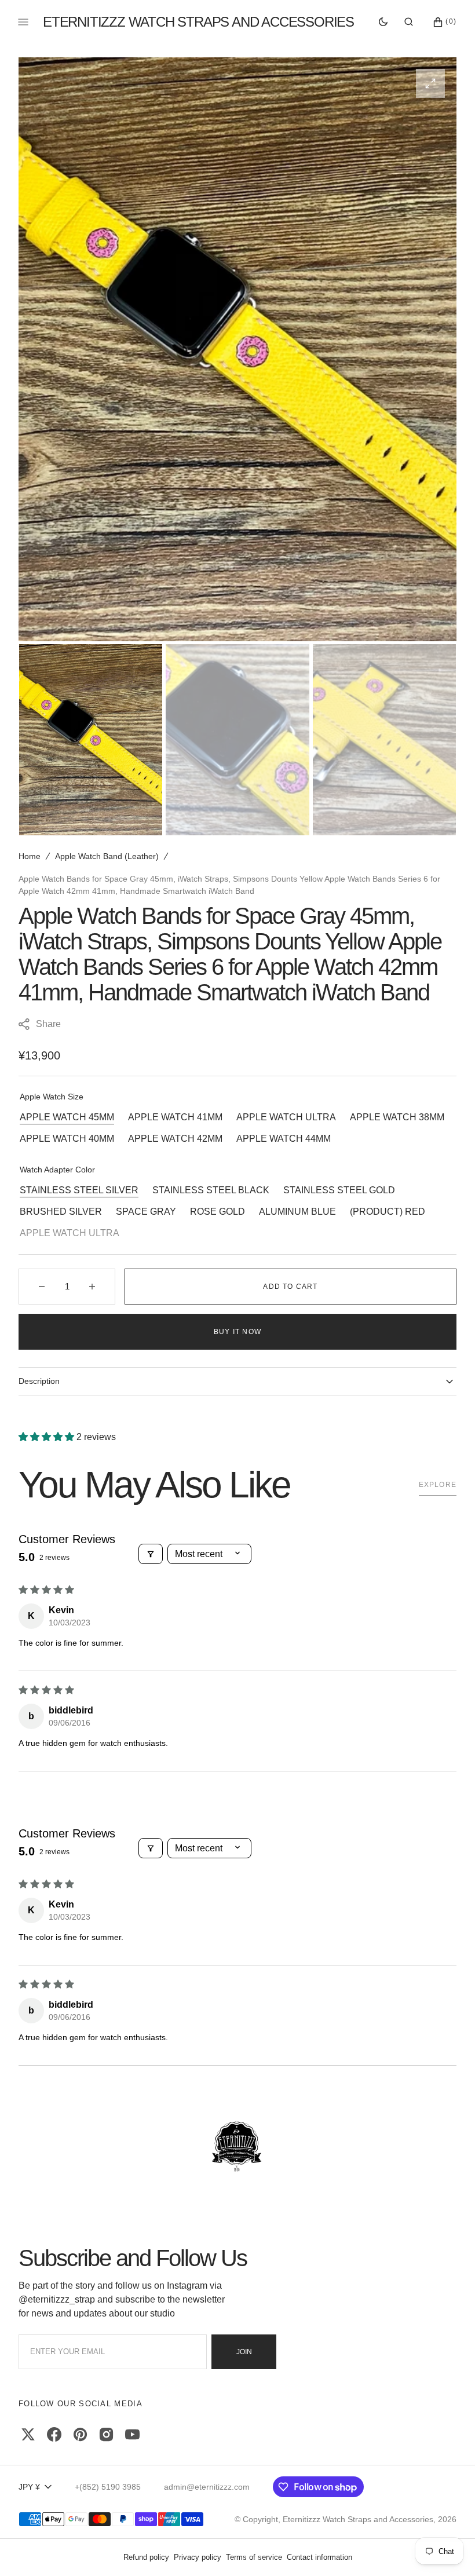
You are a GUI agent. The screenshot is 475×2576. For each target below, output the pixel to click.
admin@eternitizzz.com (207, 2487)
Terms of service (254, 2557)
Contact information (319, 2557)
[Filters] (151, 1554)
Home (30, 856)
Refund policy (146, 2557)
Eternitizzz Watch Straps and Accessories (358, 2519)
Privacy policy (198, 2557)
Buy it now (237, 1332)
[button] (409, 22)
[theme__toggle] (383, 22)
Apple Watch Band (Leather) (107, 856)
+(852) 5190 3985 (108, 2487)
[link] (237, 2147)
